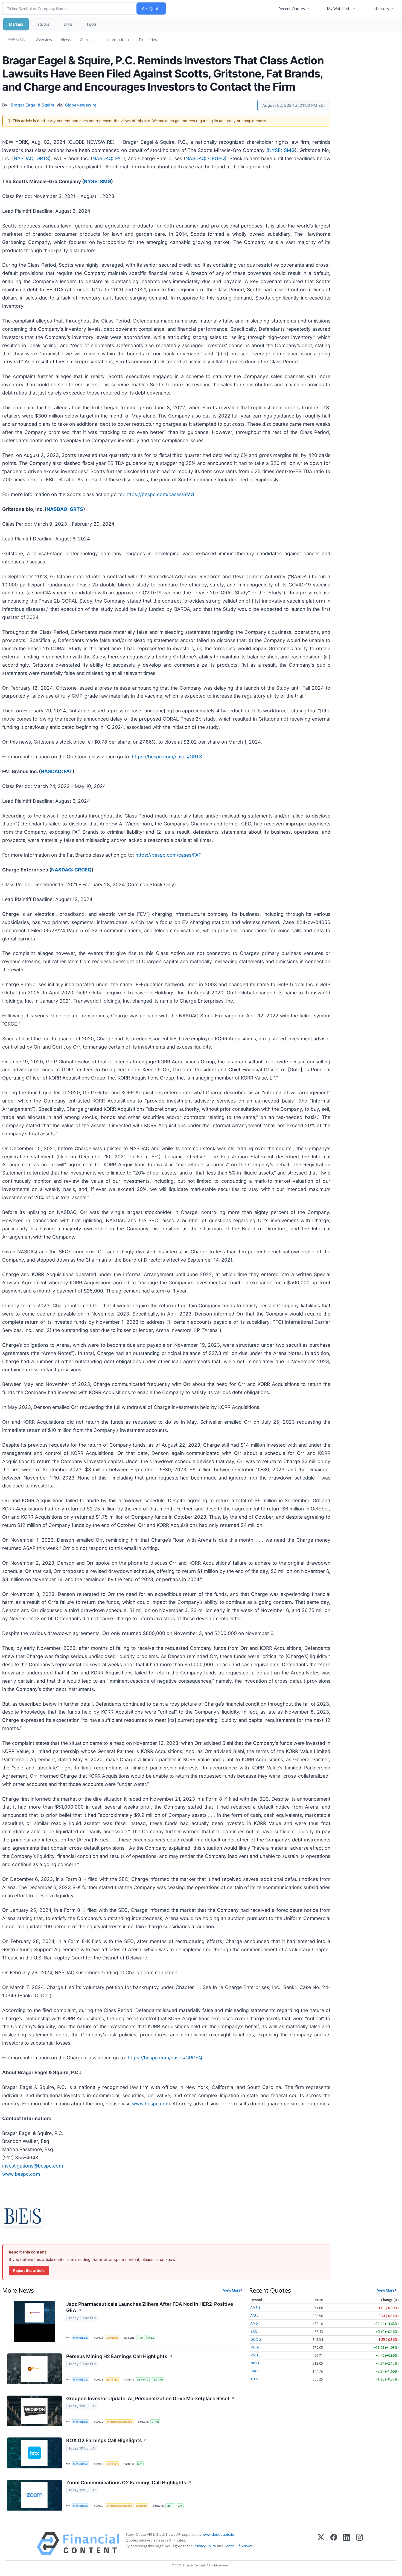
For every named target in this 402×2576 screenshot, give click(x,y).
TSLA (254, 2379)
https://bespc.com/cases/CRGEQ (165, 2058)
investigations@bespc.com (33, 2166)
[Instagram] (359, 2544)
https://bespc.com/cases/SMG (160, 494)
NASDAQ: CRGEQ (205, 158)
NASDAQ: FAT (108, 158)
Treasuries (148, 40)
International (118, 40)
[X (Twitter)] (321, 2544)
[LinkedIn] (347, 2544)
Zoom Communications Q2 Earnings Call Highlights (129, 2483)
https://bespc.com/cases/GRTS (167, 757)
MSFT (170, 2506)
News (66, 40)
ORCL (255, 2371)
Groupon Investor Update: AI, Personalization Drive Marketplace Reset (150, 2398)
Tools (91, 24)
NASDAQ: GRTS (31, 158)
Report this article (29, 2270)
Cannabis (112, 2338)
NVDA (255, 2363)
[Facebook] (334, 2544)
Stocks (43, 24)
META (255, 2347)
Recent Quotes (292, 9)
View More (232, 2290)
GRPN (155, 2422)
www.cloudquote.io (218, 2534)
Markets (16, 24)
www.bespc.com (21, 2174)
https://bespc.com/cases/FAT (168, 855)
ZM (180, 2506)
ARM (141, 2338)
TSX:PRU (158, 2380)
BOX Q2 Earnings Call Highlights (107, 2440)
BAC (254, 2331)
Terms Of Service (239, 2546)
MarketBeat (80, 2338)
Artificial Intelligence (119, 2422)
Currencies (89, 40)
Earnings (112, 2380)
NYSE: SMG (281, 150)
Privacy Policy (205, 2546)
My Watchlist (338, 9)
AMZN (255, 2308)
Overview (44, 40)
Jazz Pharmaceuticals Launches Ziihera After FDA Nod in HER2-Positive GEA (150, 2307)
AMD (254, 2323)
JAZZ (151, 2338)
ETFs (68, 24)
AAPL (254, 2315)
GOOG (256, 2339)
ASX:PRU (143, 2380)
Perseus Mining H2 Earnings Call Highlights (119, 2356)
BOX (140, 2464)
